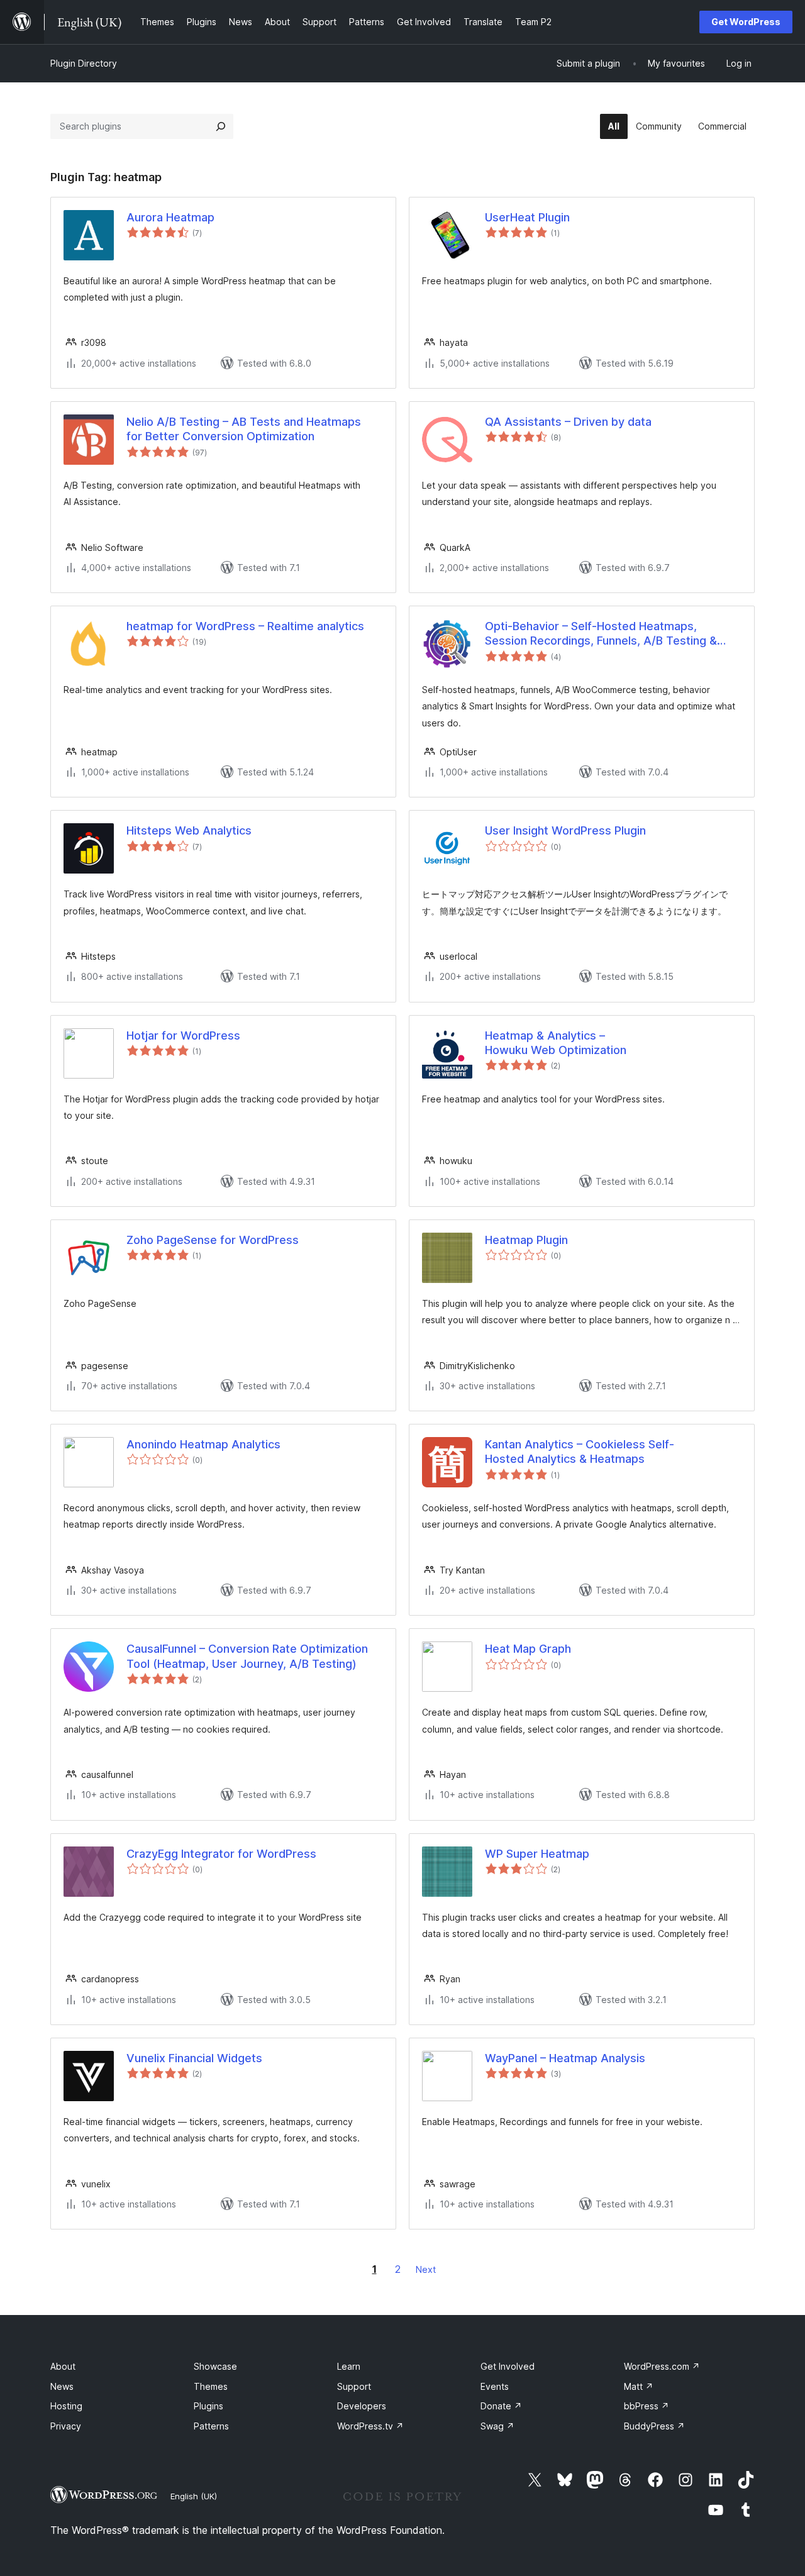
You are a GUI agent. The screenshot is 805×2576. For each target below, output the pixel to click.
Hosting (66, 2406)
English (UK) (194, 2496)
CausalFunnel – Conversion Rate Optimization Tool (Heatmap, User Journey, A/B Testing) (247, 1656)
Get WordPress (746, 22)
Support (354, 2386)
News (62, 2386)
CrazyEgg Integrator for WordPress (221, 1854)
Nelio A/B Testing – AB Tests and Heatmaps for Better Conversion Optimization (244, 429)
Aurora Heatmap (170, 217)
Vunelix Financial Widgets (194, 2058)
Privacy (66, 2426)
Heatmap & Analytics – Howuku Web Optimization (556, 1043)
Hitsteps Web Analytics (189, 830)
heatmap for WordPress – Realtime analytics (245, 626)
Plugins (208, 2406)
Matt (639, 2386)
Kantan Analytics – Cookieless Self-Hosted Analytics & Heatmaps (580, 1452)
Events (495, 2386)
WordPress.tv (370, 2426)
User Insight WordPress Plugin (565, 830)
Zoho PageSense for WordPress (213, 1240)
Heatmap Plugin (526, 1240)
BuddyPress (654, 2426)
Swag (497, 2426)
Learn (349, 2366)
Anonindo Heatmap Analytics (203, 1444)
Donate (501, 2406)
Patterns (211, 2426)
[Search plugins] (221, 126)
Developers (362, 2406)
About (63, 2366)
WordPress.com (662, 2366)
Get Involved (508, 2366)
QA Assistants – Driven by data (568, 422)
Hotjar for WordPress (183, 1035)
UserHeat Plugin (527, 217)
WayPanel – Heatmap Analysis (565, 2058)
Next (426, 2269)
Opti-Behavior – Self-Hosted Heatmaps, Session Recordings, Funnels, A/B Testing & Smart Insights (601, 634)
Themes (211, 2386)
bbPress (647, 2406)
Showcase (215, 2366)
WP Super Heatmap (537, 1854)
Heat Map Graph (528, 1649)
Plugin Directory (84, 63)
